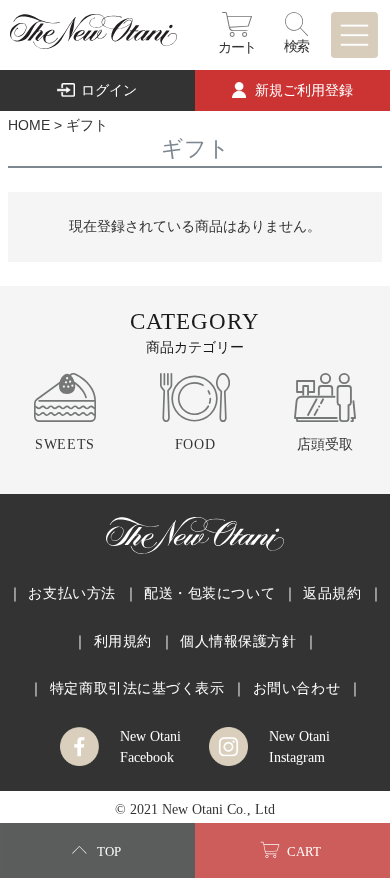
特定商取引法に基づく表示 (137, 688)
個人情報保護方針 (238, 641)
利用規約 (123, 641)
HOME (29, 125)
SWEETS (64, 444)
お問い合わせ (296, 688)
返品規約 (332, 593)
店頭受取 (325, 444)
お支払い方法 (71, 593)
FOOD (195, 444)
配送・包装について (209, 593)
